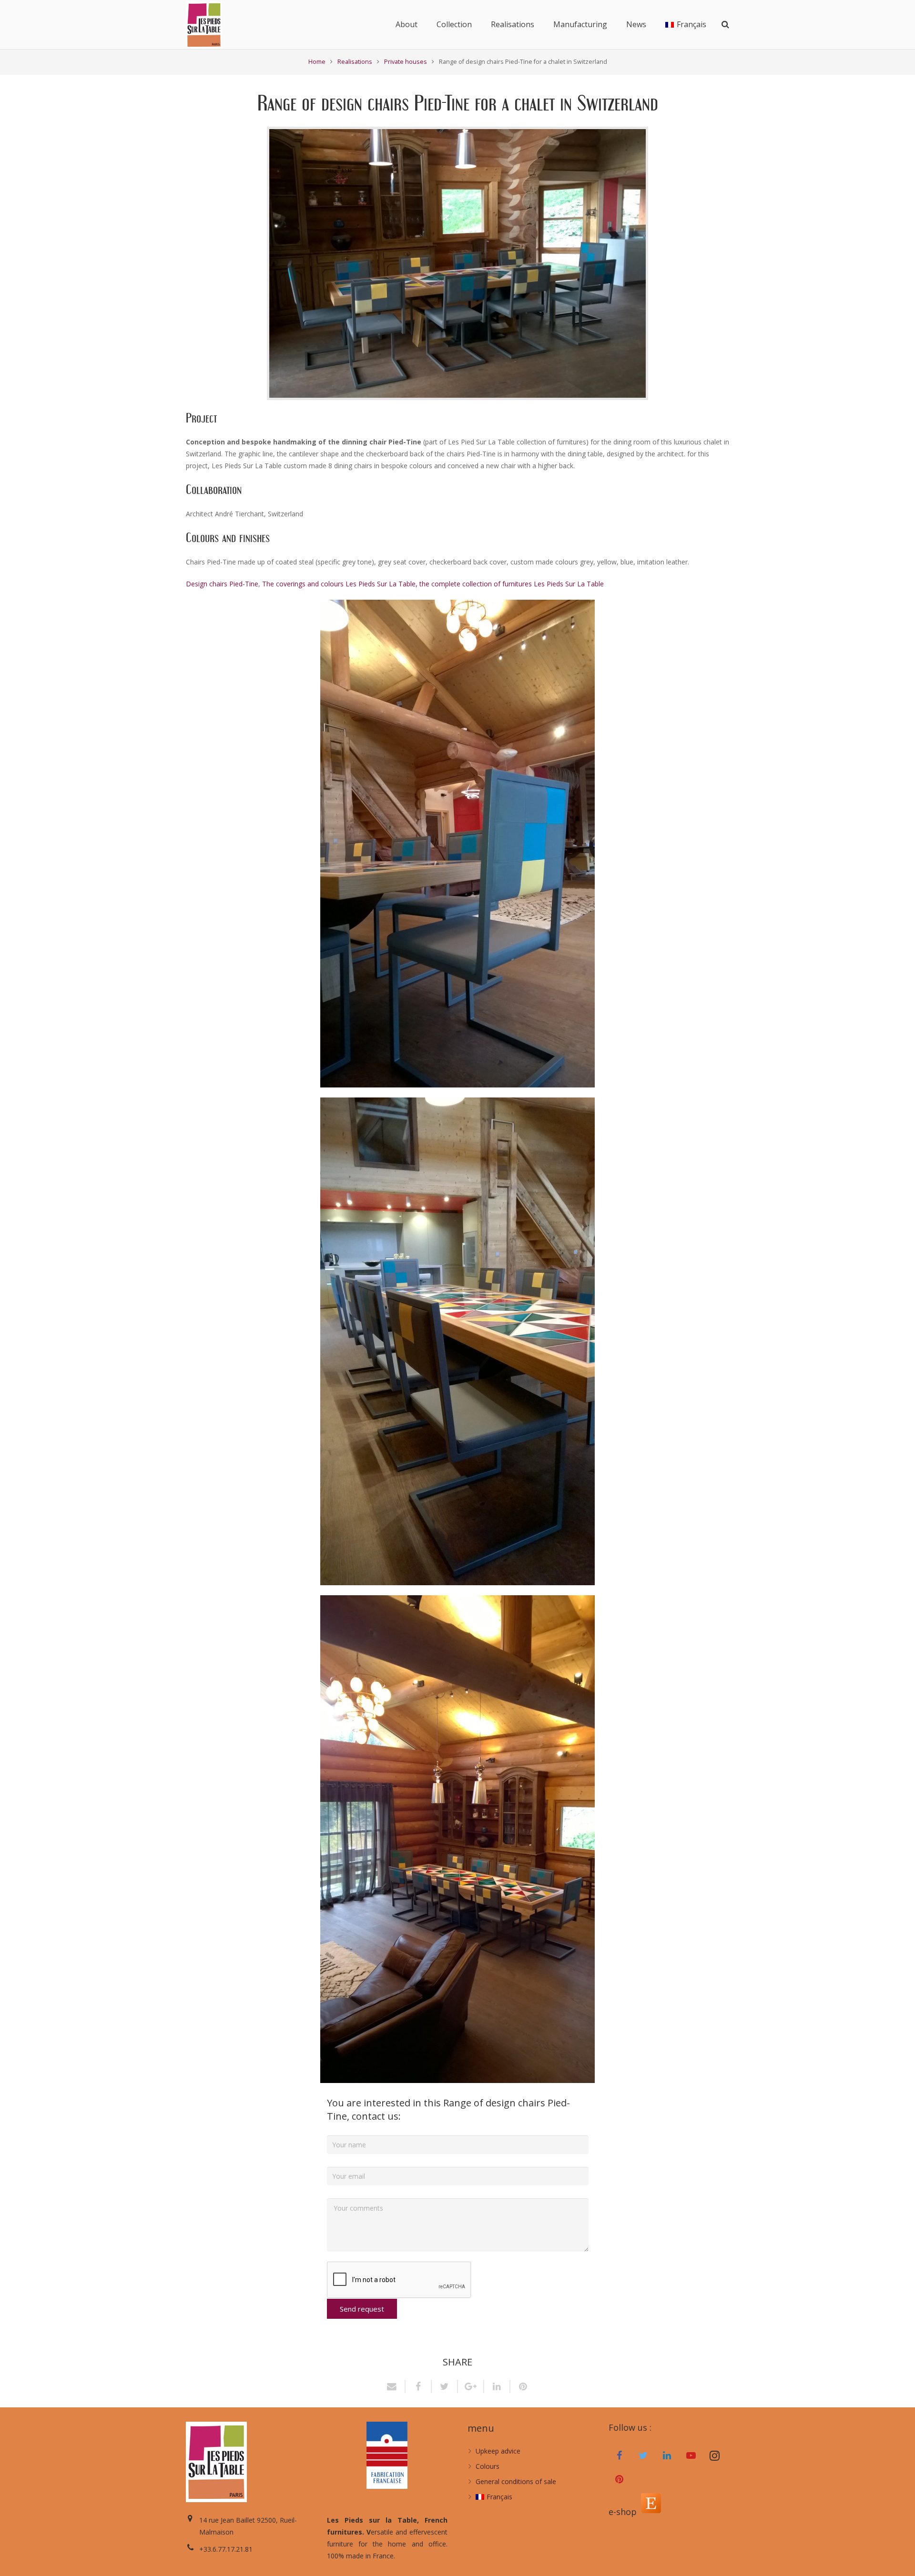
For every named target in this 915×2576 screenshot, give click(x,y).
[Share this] (419, 2386)
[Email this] (395, 2386)
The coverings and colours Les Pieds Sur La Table (339, 584)
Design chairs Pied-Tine (222, 584)
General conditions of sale (516, 2481)
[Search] (725, 25)
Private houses (406, 62)
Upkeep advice (498, 2451)
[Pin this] (520, 2386)
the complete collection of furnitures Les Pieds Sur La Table (512, 584)
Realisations (355, 62)
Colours (488, 2466)
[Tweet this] (445, 2386)
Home (317, 62)
